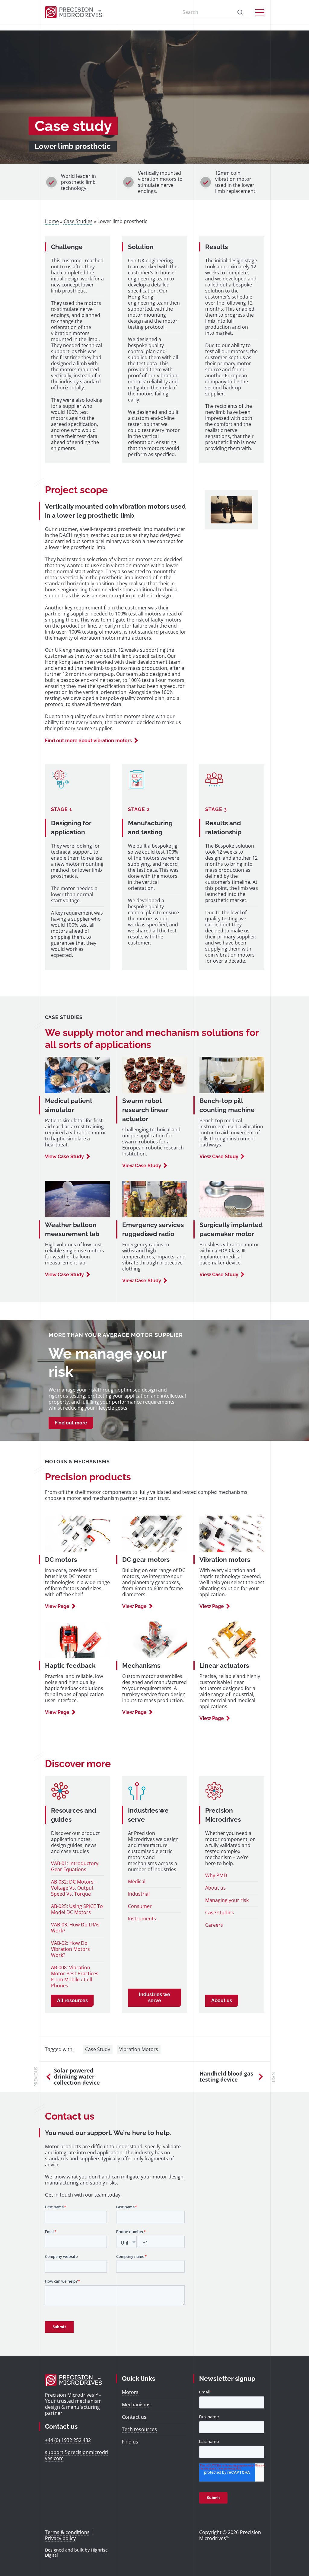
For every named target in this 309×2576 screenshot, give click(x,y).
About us (215, 1888)
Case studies (220, 1913)
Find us (130, 2442)
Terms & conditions (67, 2532)
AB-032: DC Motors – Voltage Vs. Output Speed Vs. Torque (74, 1888)
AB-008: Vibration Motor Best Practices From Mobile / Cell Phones (75, 1977)
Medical (137, 1881)
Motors (130, 2392)
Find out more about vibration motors (88, 741)
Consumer (140, 1906)
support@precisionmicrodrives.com (77, 2455)
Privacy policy (60, 2538)
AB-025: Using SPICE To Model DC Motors (77, 1909)
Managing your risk (227, 1900)
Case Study (98, 2049)
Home (52, 221)
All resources (72, 2001)
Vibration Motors (139, 2049)
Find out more (71, 1423)
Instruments (142, 1919)
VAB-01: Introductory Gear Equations (75, 1866)
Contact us (134, 2417)
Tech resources (139, 2429)
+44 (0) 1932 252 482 (68, 2440)
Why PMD (216, 1875)
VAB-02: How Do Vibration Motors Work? (70, 1949)
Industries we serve (154, 1998)
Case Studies (78, 221)
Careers (214, 1925)
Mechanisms (136, 2405)
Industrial (139, 1894)
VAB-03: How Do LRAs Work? (75, 1928)
